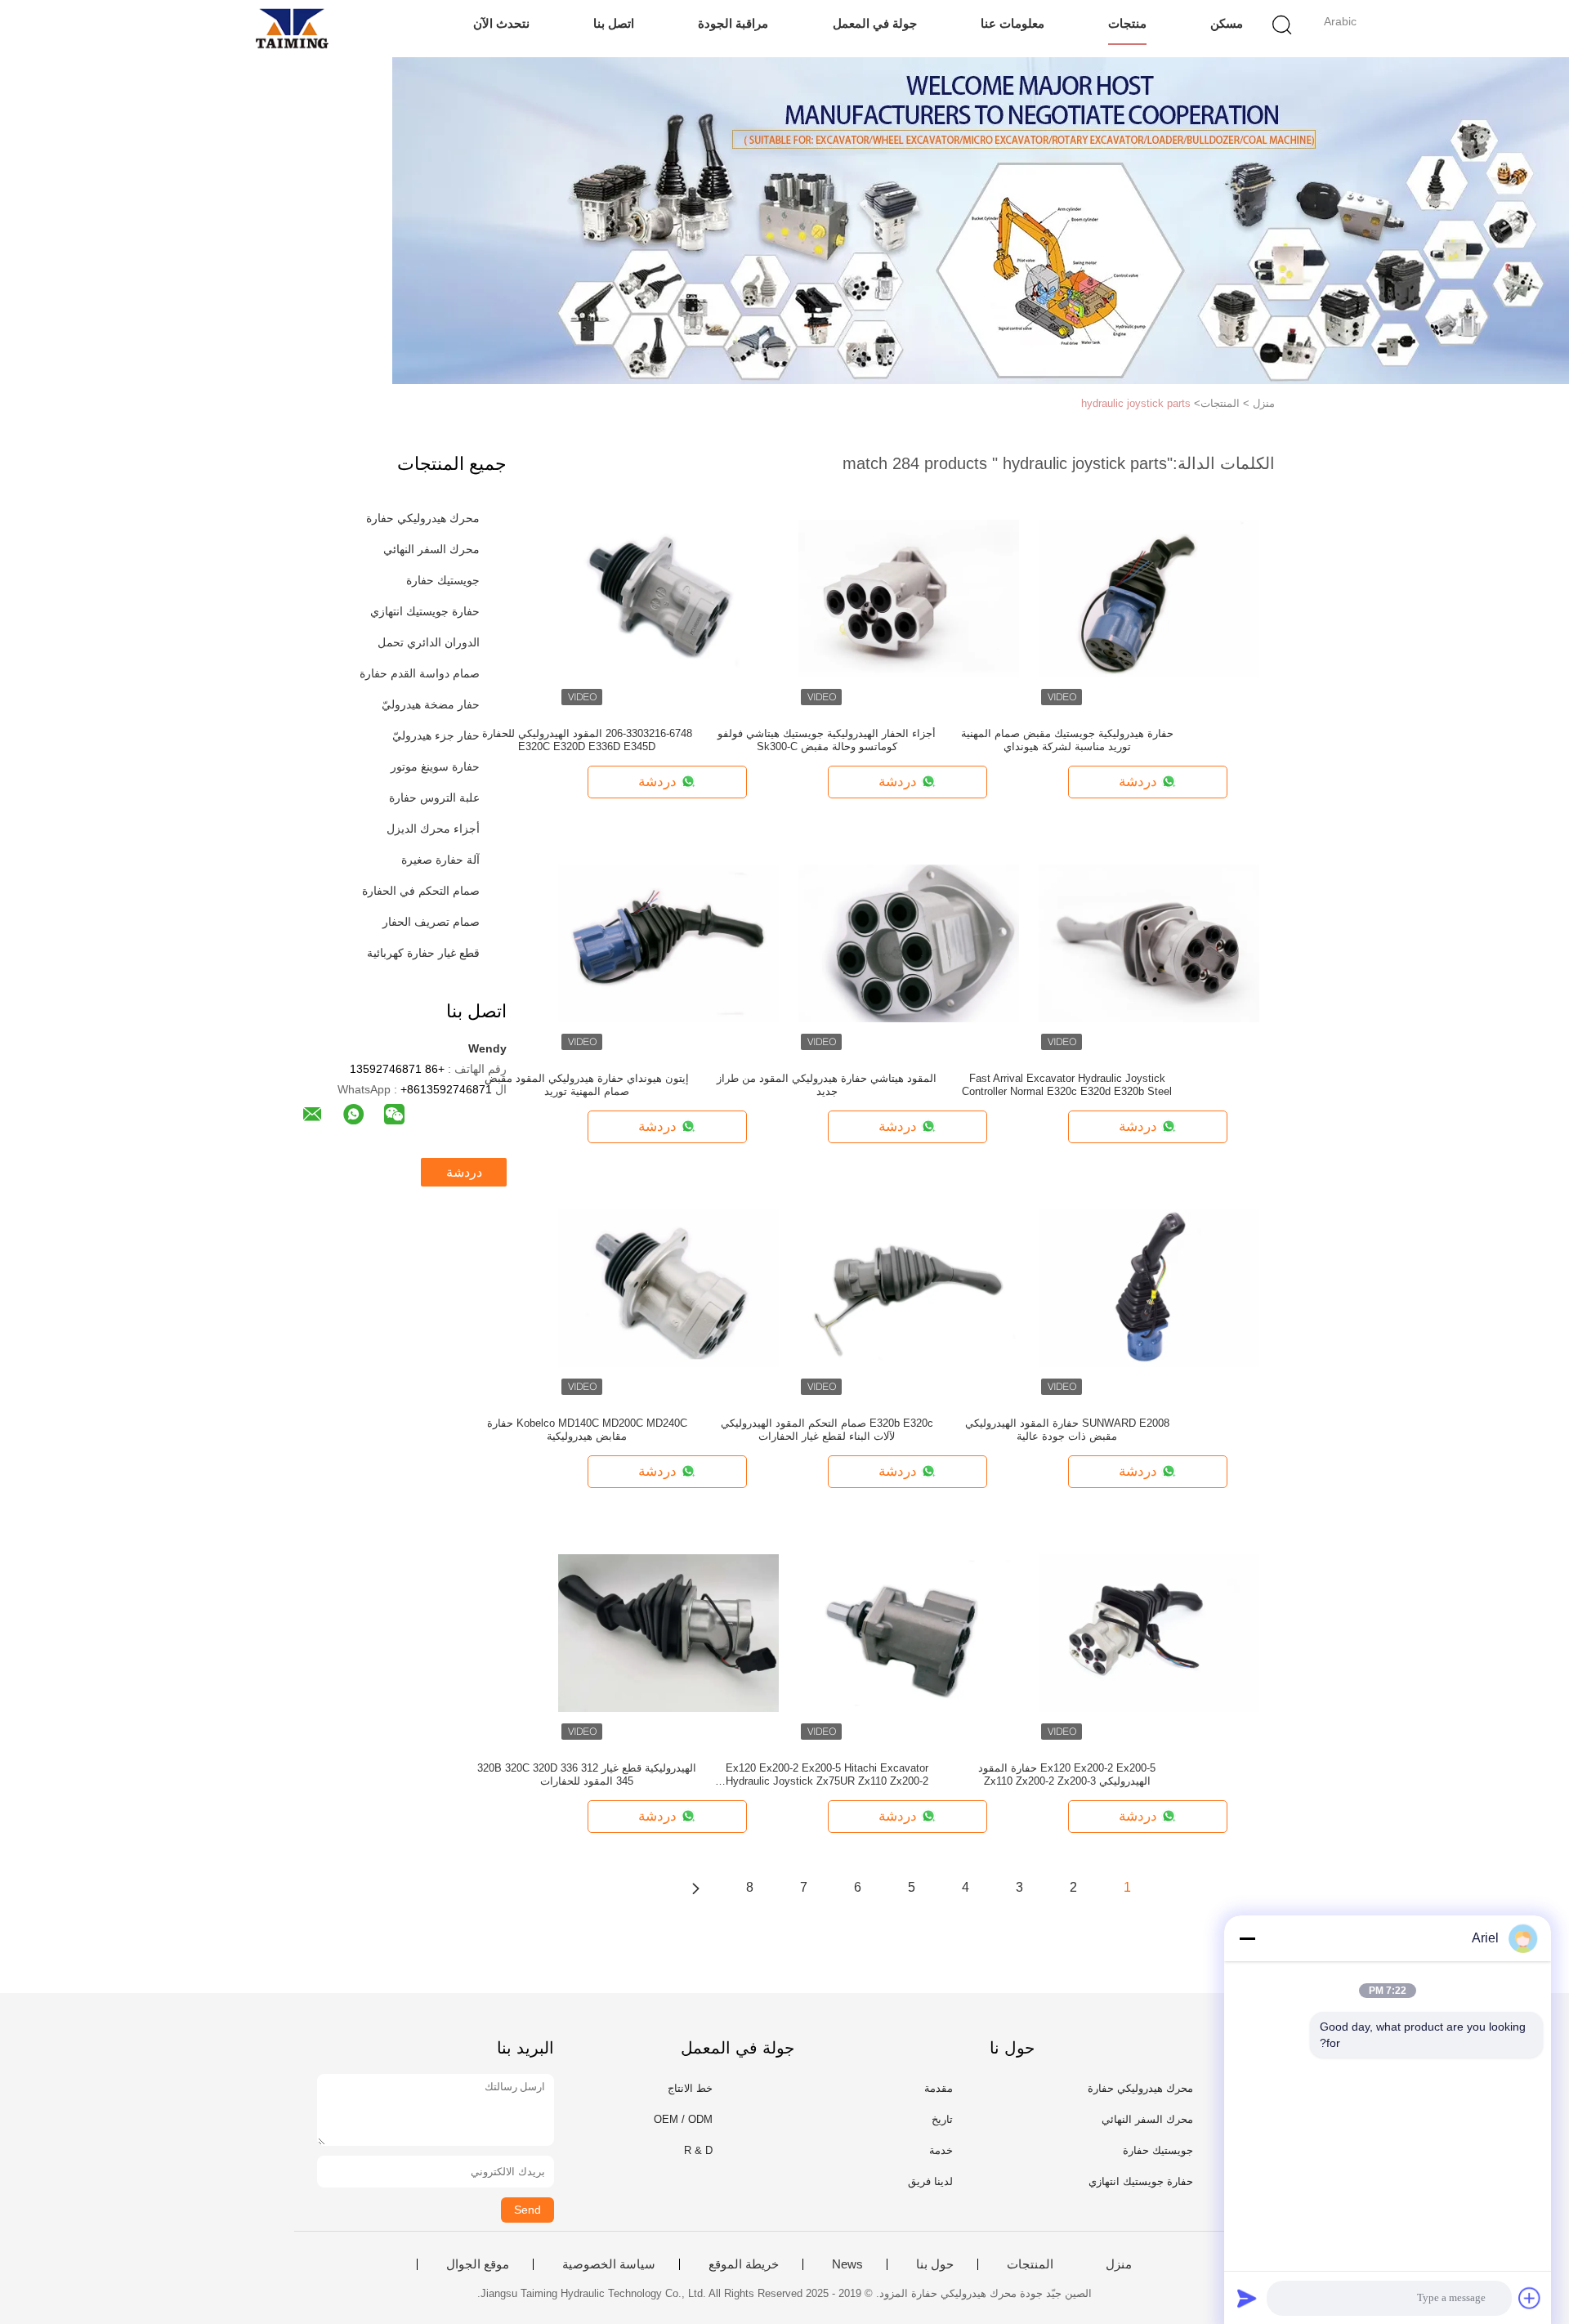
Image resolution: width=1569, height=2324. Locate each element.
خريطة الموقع (744, 2264)
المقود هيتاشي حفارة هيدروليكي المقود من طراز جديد (827, 1085)
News (847, 2264)
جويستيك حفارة (443, 580)
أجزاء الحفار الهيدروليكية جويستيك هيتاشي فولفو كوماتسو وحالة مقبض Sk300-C (827, 740)
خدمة (941, 2150)
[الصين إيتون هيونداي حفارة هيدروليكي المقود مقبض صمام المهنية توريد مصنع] (668, 942)
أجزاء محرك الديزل (433, 829)
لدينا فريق (930, 2181)
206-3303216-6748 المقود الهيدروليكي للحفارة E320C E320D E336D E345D (587, 740)
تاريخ (942, 2119)
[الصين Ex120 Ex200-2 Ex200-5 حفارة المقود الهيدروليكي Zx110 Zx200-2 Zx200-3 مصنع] (1149, 1632)
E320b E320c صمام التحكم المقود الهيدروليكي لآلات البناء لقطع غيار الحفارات (827, 1430)
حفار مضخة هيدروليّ (431, 704)
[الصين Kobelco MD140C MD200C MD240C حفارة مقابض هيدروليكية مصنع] (668, 1287)
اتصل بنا (614, 23)
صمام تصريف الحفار (431, 922)
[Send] (1247, 2298)
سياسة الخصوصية (609, 2264)
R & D (698, 2150)
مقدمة (939, 2088)
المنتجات (1030, 2264)
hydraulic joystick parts (1136, 403)
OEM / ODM (683, 2119)
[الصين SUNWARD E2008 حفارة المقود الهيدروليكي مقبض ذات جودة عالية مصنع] (1149, 1287)
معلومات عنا (1012, 23)
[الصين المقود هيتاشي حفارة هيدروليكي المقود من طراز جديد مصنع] (909, 942)
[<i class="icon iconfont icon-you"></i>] (695, 1888)
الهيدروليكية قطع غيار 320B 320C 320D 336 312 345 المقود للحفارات (587, 1774)
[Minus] (1247, 1938)
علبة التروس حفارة (434, 798)
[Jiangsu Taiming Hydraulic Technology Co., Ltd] (292, 29)
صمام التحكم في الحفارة (421, 891)
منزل (1119, 2264)
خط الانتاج (690, 2088)
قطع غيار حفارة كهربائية (423, 953)
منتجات (1127, 23)
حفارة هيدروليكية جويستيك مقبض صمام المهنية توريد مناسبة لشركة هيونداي (1067, 740)
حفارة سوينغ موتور (435, 766)
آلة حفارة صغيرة (440, 860)
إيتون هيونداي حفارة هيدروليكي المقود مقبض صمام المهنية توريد (587, 1085)
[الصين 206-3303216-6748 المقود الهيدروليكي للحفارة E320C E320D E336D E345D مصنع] (668, 597)
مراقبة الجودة (733, 23)
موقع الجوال (478, 2264)
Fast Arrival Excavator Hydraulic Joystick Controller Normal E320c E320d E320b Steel (1067, 1085)
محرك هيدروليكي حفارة (423, 518)
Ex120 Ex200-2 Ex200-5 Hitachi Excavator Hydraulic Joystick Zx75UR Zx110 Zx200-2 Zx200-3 (827, 1775)
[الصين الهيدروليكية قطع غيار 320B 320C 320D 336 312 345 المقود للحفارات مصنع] (668, 1632)
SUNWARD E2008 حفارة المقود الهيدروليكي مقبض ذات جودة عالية (1067, 1430)
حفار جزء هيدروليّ (436, 735)
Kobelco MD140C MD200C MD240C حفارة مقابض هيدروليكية (587, 1430)
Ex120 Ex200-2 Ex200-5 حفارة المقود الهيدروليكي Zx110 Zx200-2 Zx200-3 (1067, 1774)
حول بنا (935, 2264)
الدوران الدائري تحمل (429, 642)
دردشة (464, 1172)
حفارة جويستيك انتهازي (425, 611)
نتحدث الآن (501, 23)
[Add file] (1530, 2298)
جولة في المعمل (875, 23)
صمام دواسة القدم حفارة (420, 673)
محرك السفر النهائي (431, 549)
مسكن (1227, 23)
